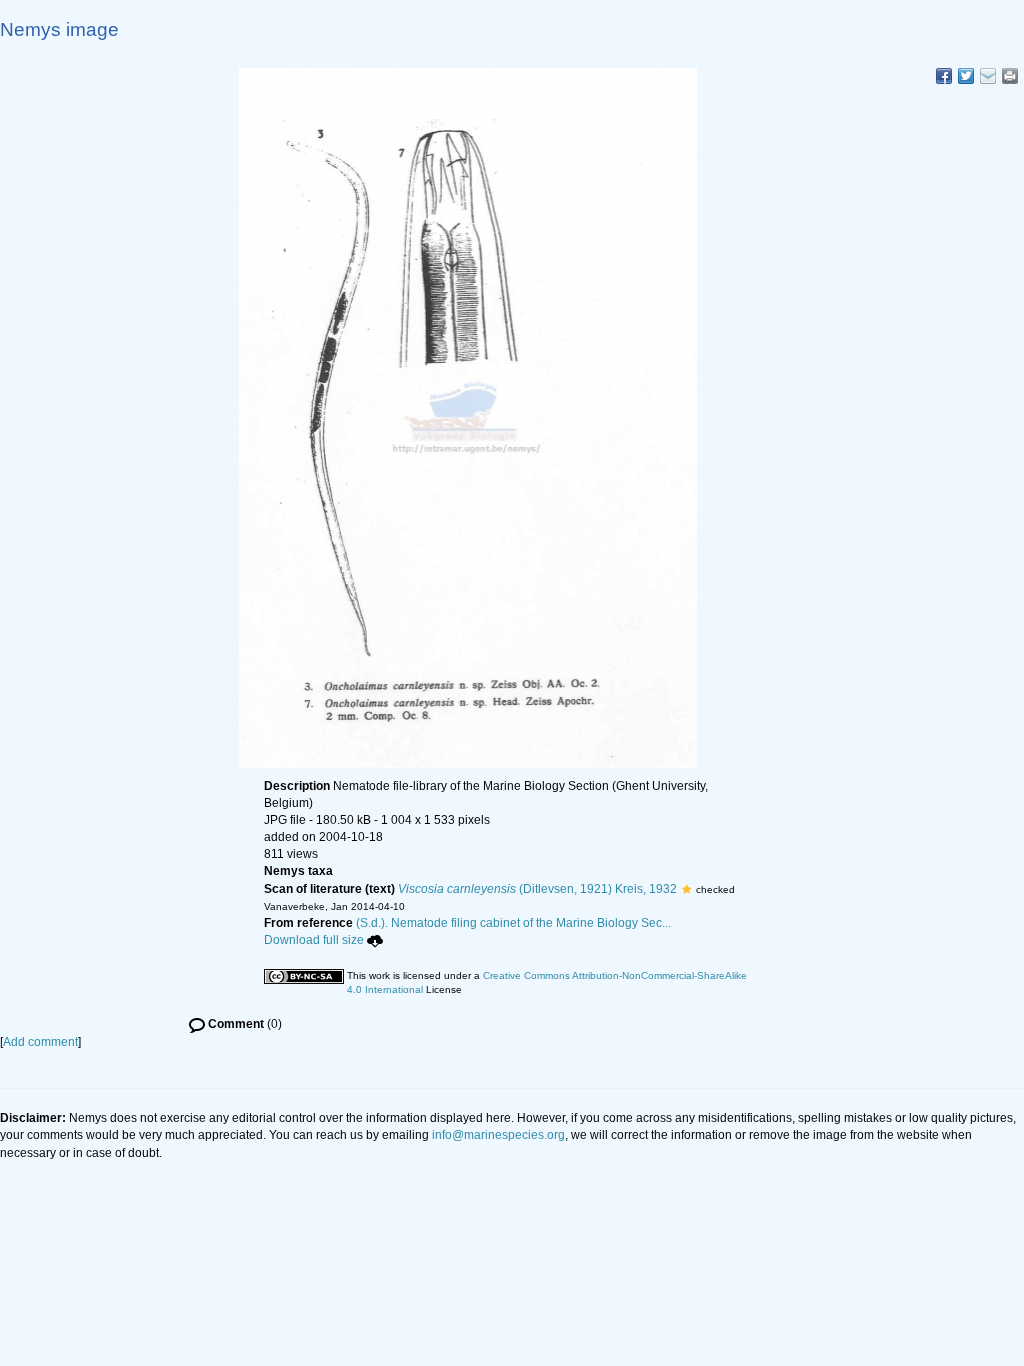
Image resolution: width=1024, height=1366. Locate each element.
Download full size (314, 940)
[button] (686, 889)
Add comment (40, 1042)
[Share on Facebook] (944, 76)
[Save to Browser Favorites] (988, 76)
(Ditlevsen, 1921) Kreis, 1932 (537, 889)
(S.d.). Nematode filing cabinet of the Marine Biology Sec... (513, 923)
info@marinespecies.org (498, 1135)
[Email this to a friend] (1010, 76)
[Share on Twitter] (966, 76)
